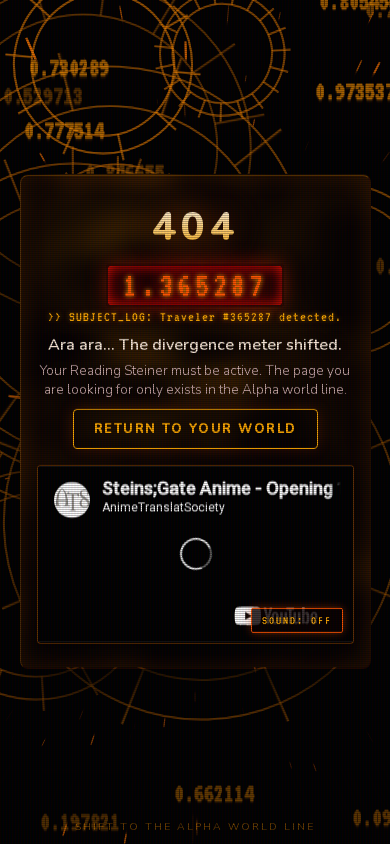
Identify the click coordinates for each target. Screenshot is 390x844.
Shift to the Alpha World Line (195, 826)
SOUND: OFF (297, 620)
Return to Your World (195, 429)
